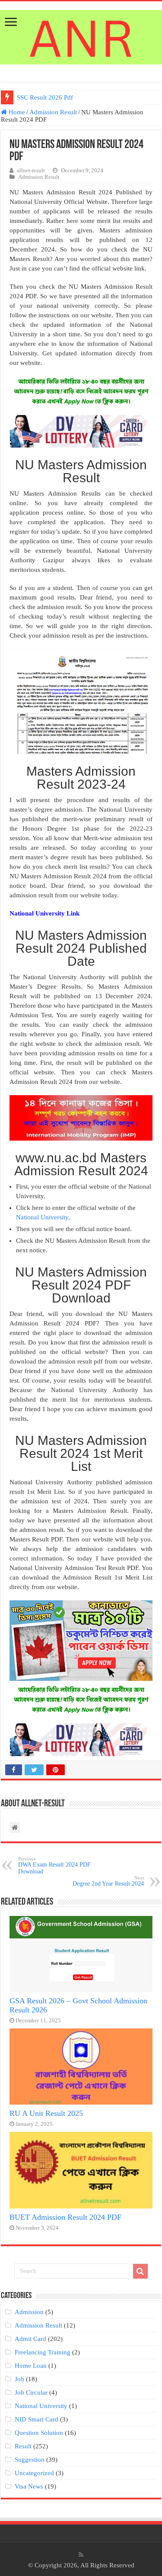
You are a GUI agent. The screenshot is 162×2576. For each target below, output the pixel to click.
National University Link (44, 913)
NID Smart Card (37, 2419)
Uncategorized (34, 2473)
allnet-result (31, 171)
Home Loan (31, 2366)
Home (16, 112)
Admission (29, 2312)
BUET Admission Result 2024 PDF (65, 2217)
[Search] (140, 2271)
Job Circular (31, 2392)
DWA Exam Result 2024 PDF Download (54, 1865)
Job (19, 2379)
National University (42, 1217)
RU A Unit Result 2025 (46, 2113)
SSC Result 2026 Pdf (45, 97)
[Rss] (81, 2555)
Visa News (29, 2486)
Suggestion (30, 2460)
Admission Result (53, 112)
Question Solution (39, 2433)
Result (23, 2446)
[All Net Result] (81, 35)
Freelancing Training (43, 2352)
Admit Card (30, 2339)
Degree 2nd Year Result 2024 (108, 1881)
